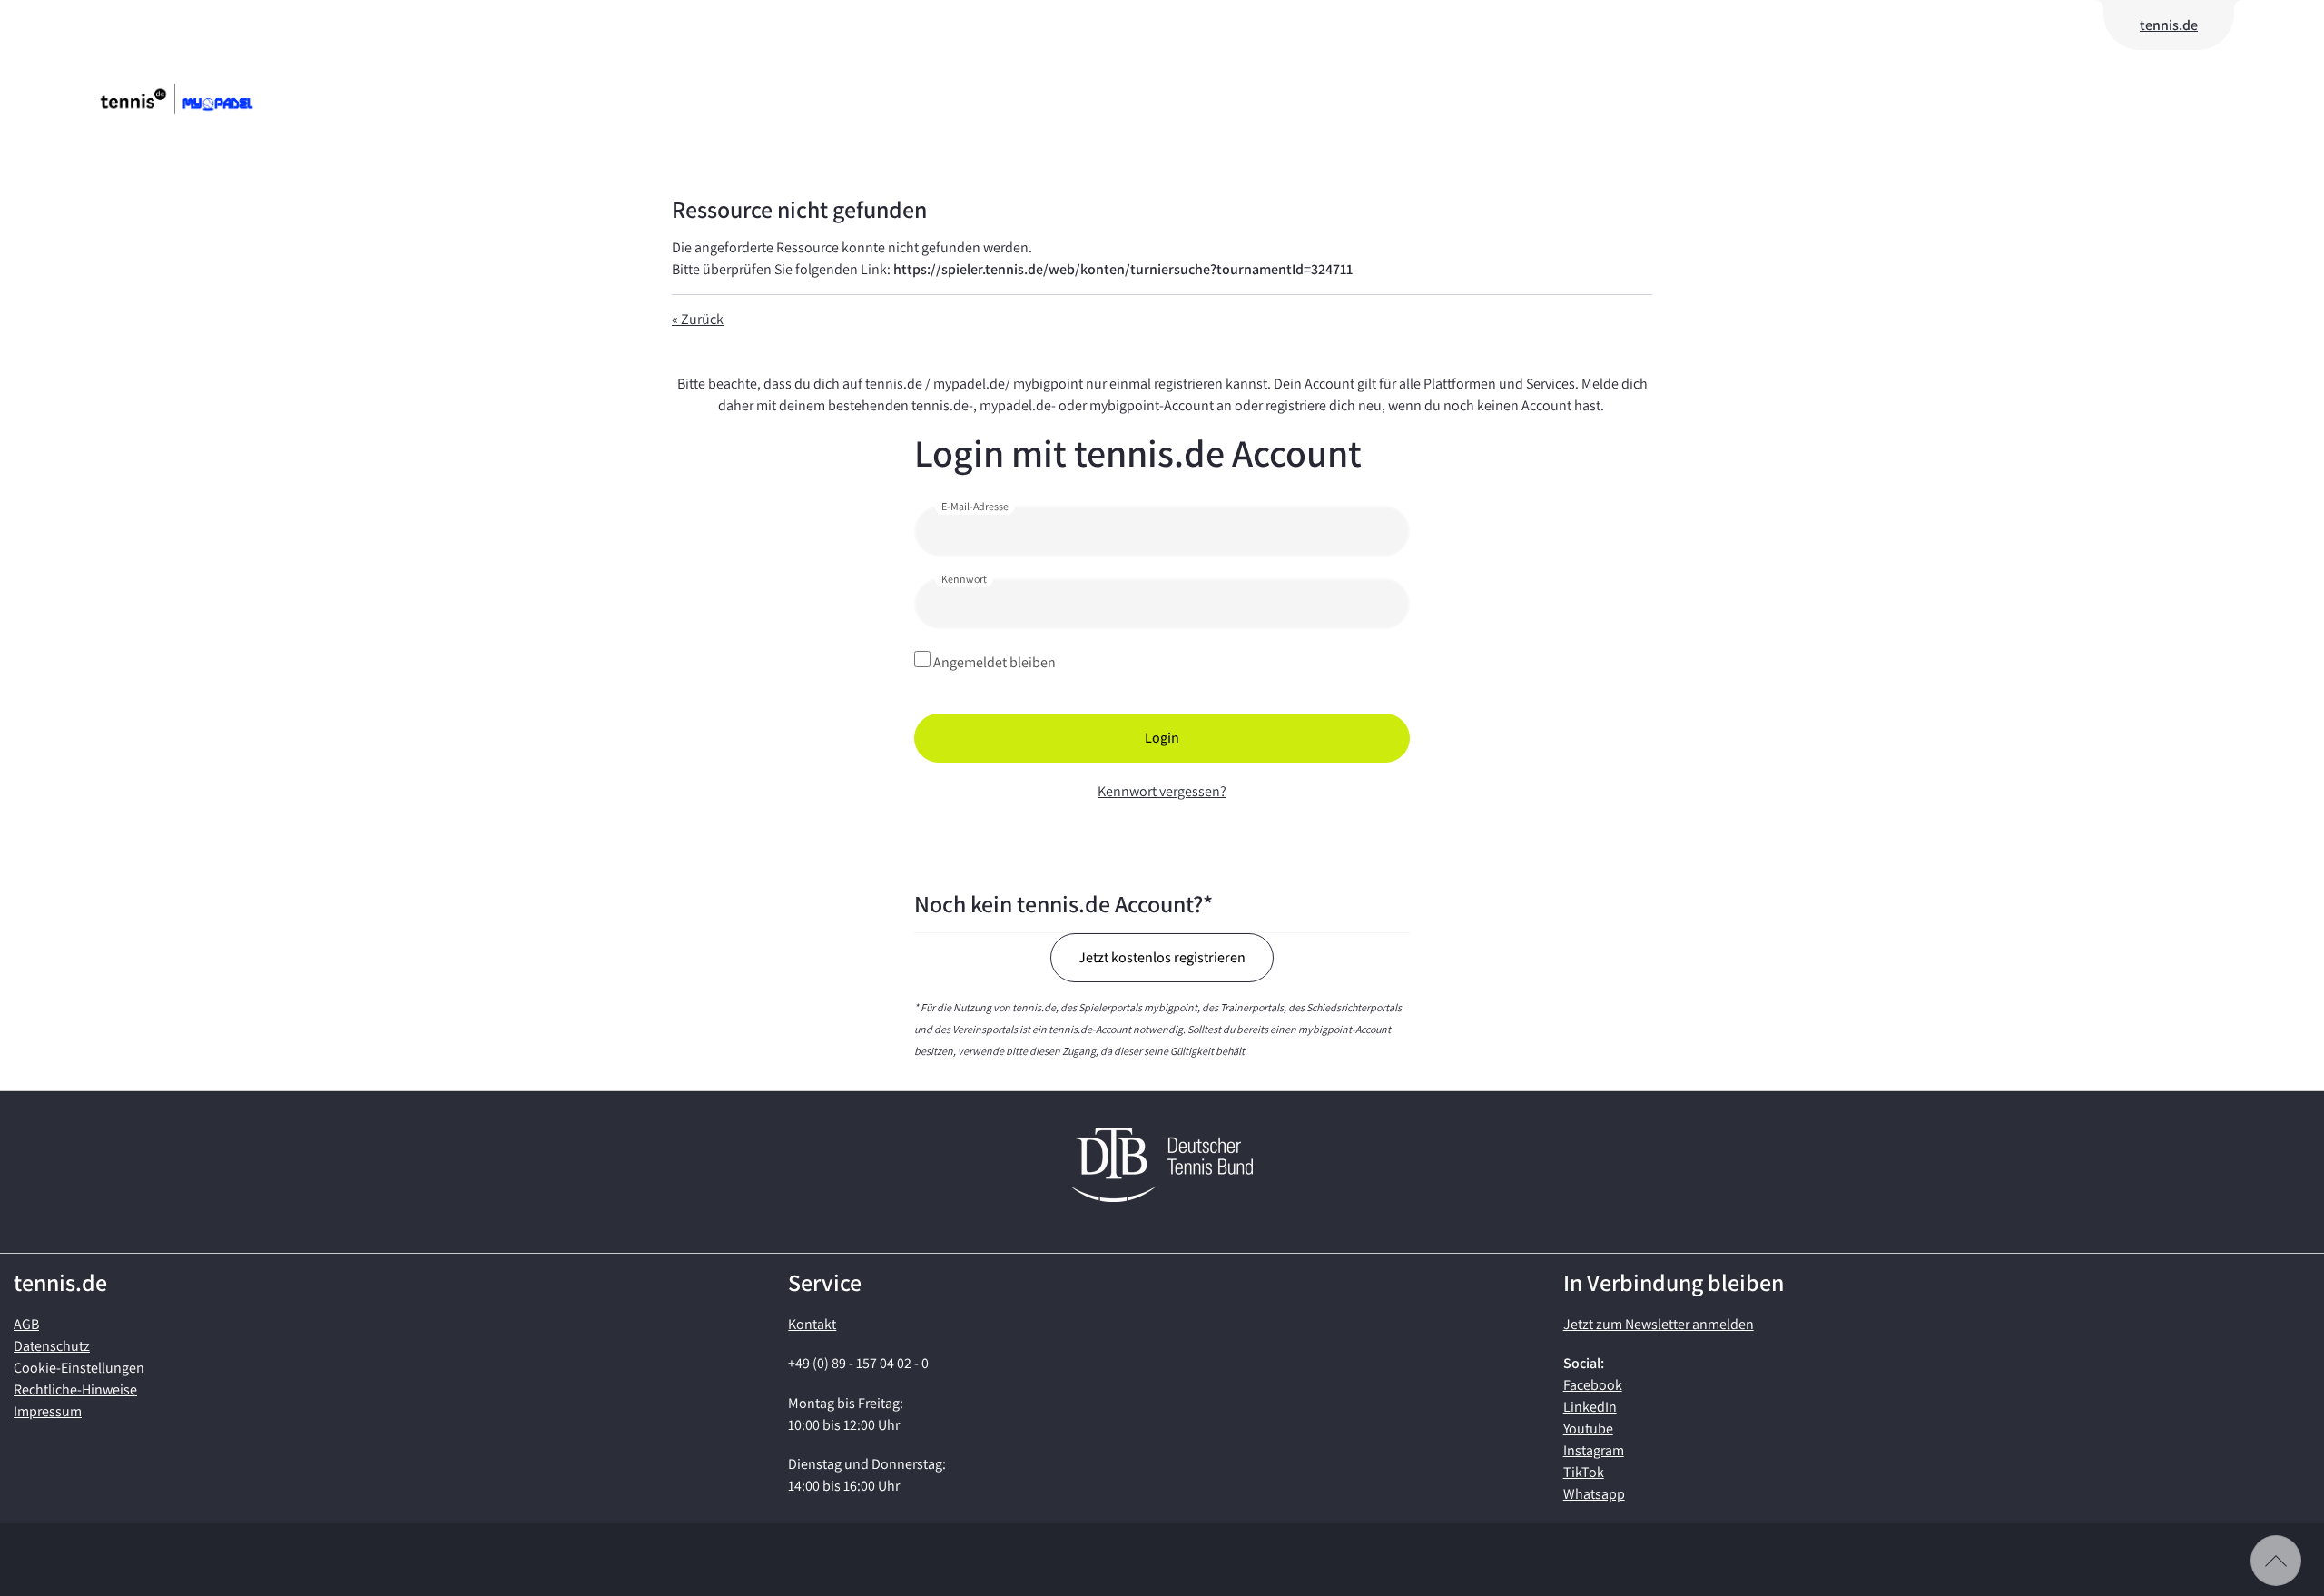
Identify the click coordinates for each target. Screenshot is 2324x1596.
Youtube (1588, 1429)
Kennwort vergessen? (1162, 791)
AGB (26, 1324)
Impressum (48, 1411)
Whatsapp (1594, 1494)
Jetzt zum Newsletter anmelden (1659, 1324)
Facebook (1593, 1385)
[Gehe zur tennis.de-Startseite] (204, 99)
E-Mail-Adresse (975, 506)
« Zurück (698, 319)
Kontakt (812, 1324)
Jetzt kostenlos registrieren (1162, 957)
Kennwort (964, 579)
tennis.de (2169, 25)
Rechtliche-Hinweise (75, 1389)
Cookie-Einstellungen (79, 1368)
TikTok (1584, 1472)
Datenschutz (52, 1346)
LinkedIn (1590, 1407)
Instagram (1594, 1450)
